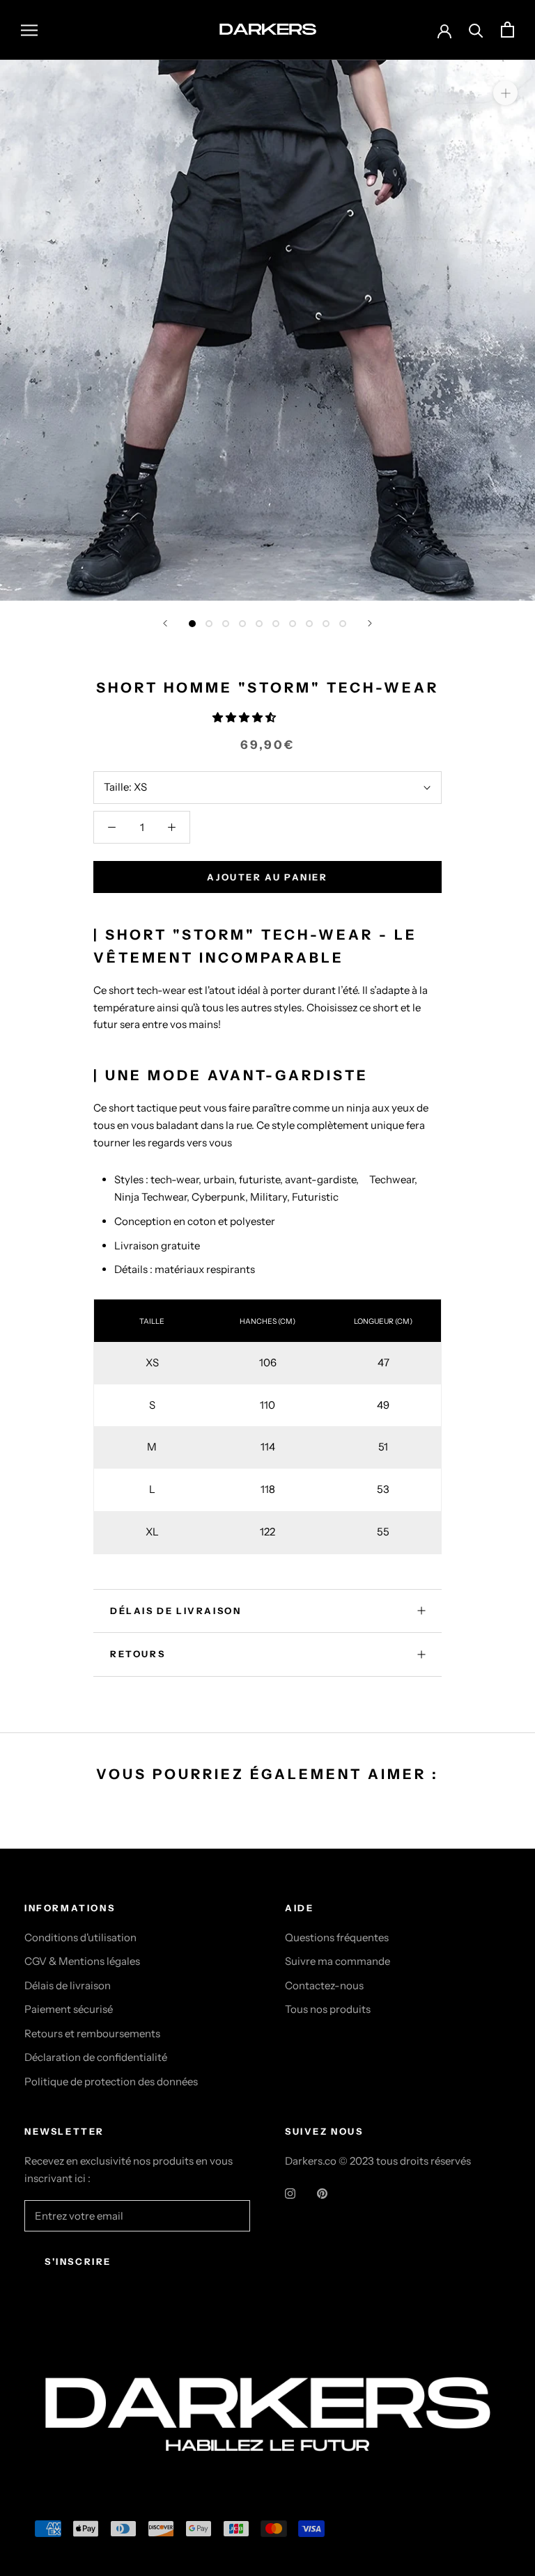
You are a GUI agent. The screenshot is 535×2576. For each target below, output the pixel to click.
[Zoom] (505, 92)
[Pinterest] (322, 2193)
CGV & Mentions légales (82, 1961)
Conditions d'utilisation (80, 1937)
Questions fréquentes (337, 1937)
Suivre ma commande (338, 1961)
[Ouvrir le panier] (507, 30)
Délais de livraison (68, 1985)
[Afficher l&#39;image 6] (276, 624)
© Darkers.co (77, 2349)
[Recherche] (476, 30)
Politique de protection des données (111, 2081)
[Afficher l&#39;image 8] (309, 624)
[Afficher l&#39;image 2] (209, 624)
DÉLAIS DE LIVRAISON (176, 1611)
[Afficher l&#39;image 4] (242, 624)
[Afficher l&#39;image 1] (192, 624)
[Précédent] (165, 623)
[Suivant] (370, 623)
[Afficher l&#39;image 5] (259, 624)
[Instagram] (290, 2193)
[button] (245, 717)
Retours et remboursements (92, 2033)
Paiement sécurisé (69, 2009)
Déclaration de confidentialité (96, 2057)
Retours (138, 1654)
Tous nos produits (328, 2009)
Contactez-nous (324, 1985)
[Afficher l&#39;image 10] (343, 624)
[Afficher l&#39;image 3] (226, 624)
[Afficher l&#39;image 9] (326, 624)
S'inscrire (78, 2261)
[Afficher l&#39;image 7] (293, 624)
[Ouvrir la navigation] (29, 30)
